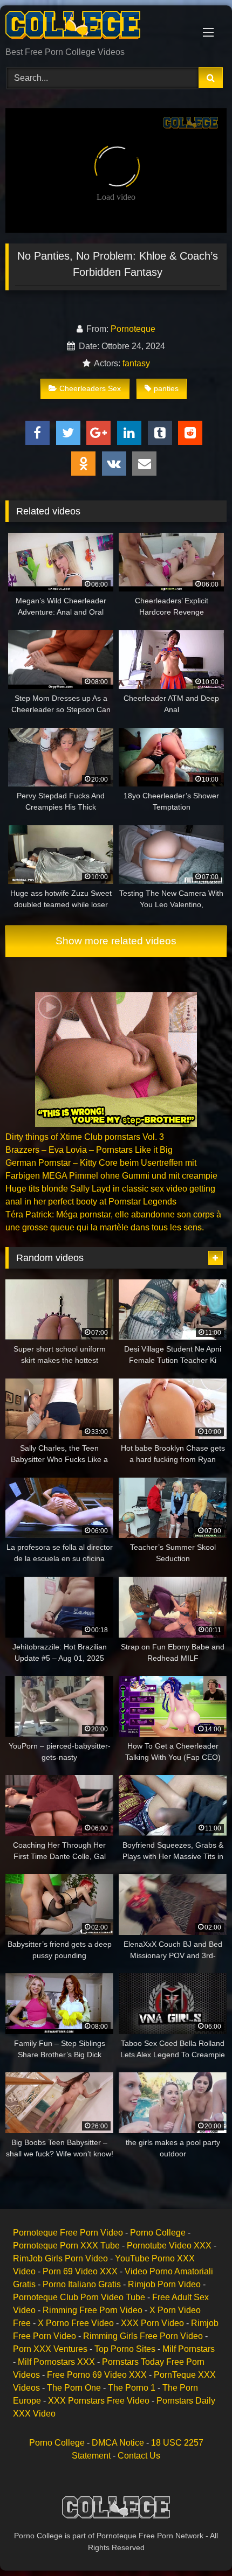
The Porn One (74, 2388)
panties (166, 388)
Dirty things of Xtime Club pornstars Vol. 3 (85, 1137)
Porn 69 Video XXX (80, 2271)
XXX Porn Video (152, 2323)
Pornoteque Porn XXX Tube (66, 2246)
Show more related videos (116, 941)
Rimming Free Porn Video (93, 2310)
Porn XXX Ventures (50, 2349)
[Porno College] (95, 27)
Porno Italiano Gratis (82, 2284)
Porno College (158, 2233)
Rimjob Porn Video (164, 2284)
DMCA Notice (118, 2443)
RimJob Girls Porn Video (60, 2258)
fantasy (136, 363)
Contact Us (139, 2456)
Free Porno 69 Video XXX (97, 2375)
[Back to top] (199, 2544)
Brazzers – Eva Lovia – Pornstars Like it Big (89, 1150)
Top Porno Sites (125, 2349)
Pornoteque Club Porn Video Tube (79, 2297)
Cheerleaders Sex (90, 388)
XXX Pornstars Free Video (99, 2401)
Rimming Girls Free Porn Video (143, 2336)
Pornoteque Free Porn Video (68, 2233)
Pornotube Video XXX (169, 2246)
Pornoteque (133, 329)
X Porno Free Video (76, 2323)
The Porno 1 (132, 2388)
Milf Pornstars (189, 2349)
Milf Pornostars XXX (56, 2362)
